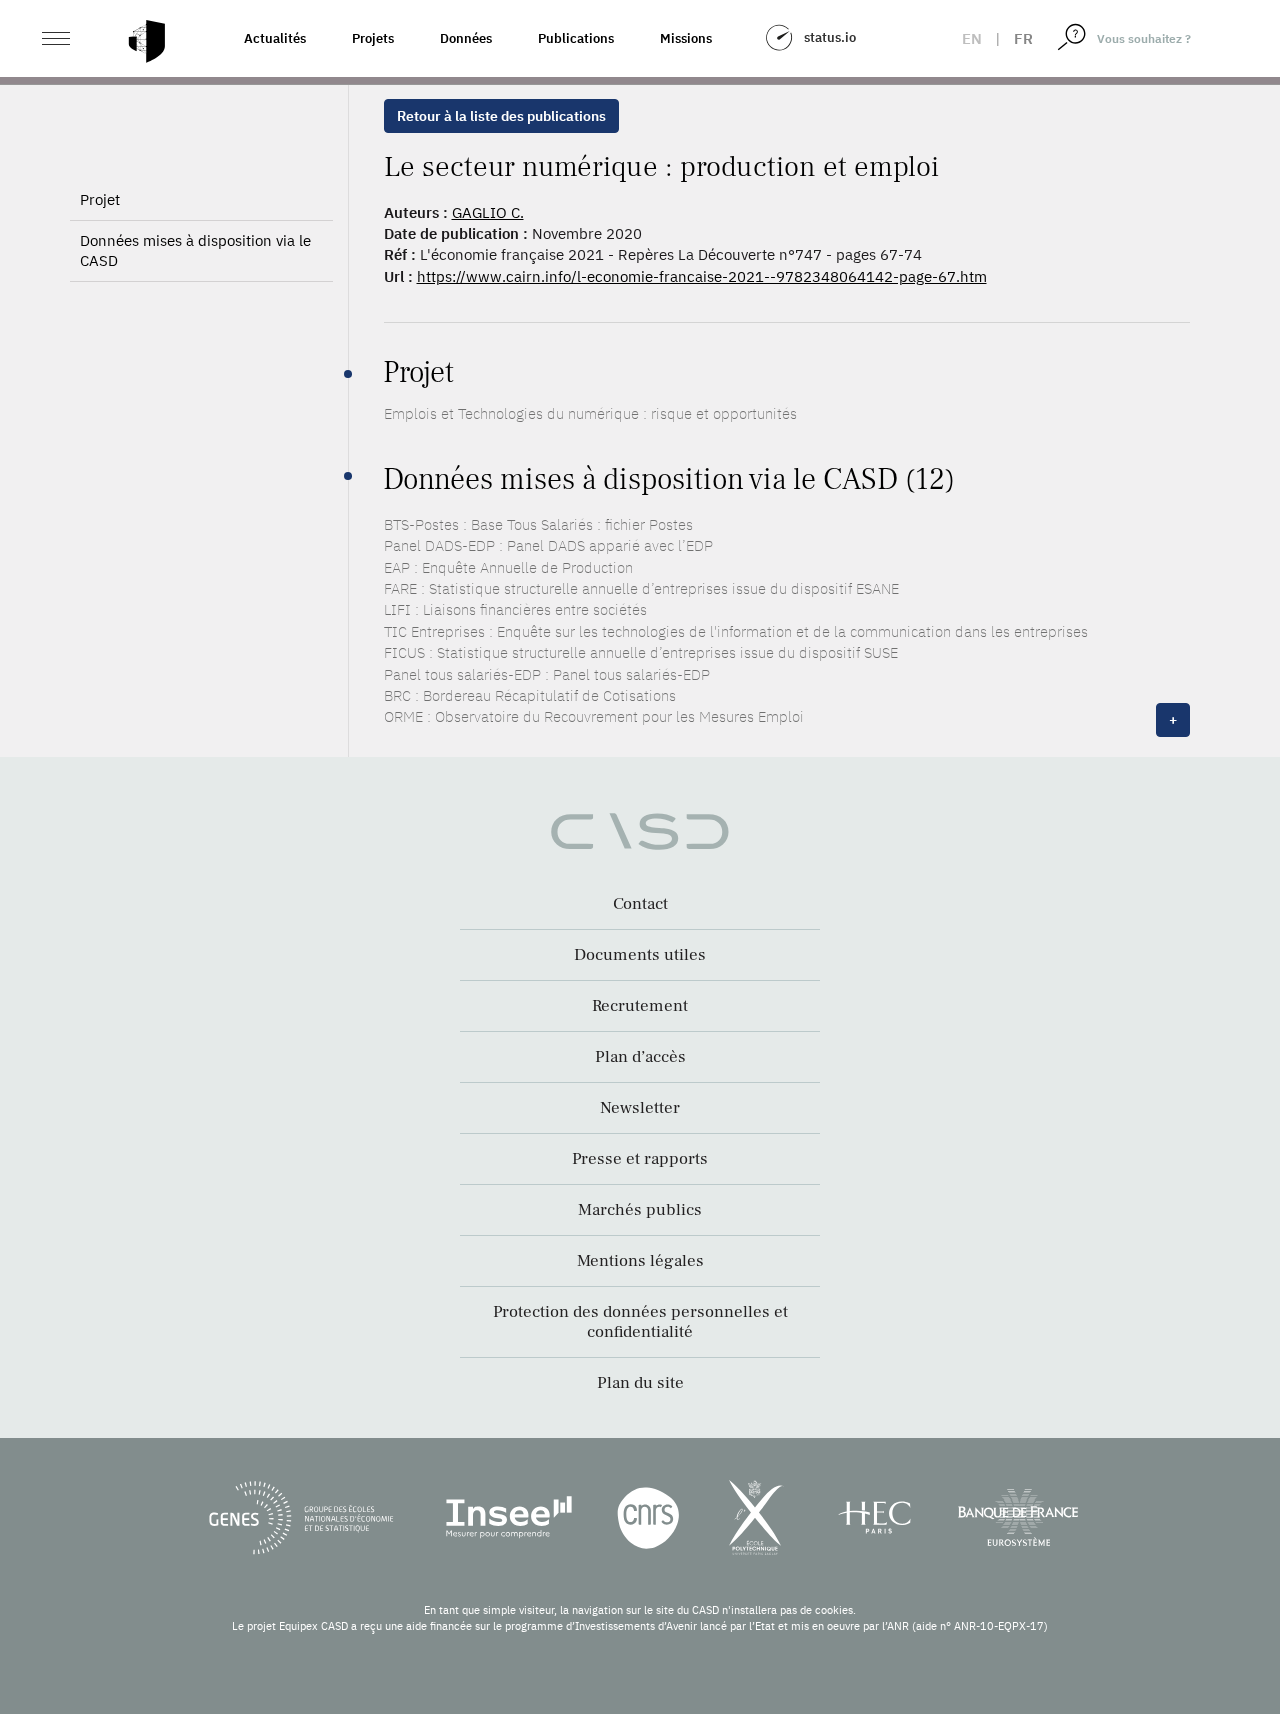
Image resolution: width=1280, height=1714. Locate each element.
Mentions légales (640, 1261)
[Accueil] (147, 41)
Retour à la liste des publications (501, 116)
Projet (100, 199)
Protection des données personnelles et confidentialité (640, 1322)
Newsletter (640, 1108)
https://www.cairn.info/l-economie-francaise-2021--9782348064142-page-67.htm (702, 276)
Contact (640, 904)
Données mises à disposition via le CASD (195, 250)
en (972, 38)
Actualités (275, 38)
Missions (686, 38)
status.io (830, 37)
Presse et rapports (640, 1159)
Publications (576, 38)
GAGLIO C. (488, 212)
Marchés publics (640, 1210)
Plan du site (640, 1383)
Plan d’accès (640, 1057)
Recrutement (640, 1006)
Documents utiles (640, 955)
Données (466, 38)
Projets (373, 38)
